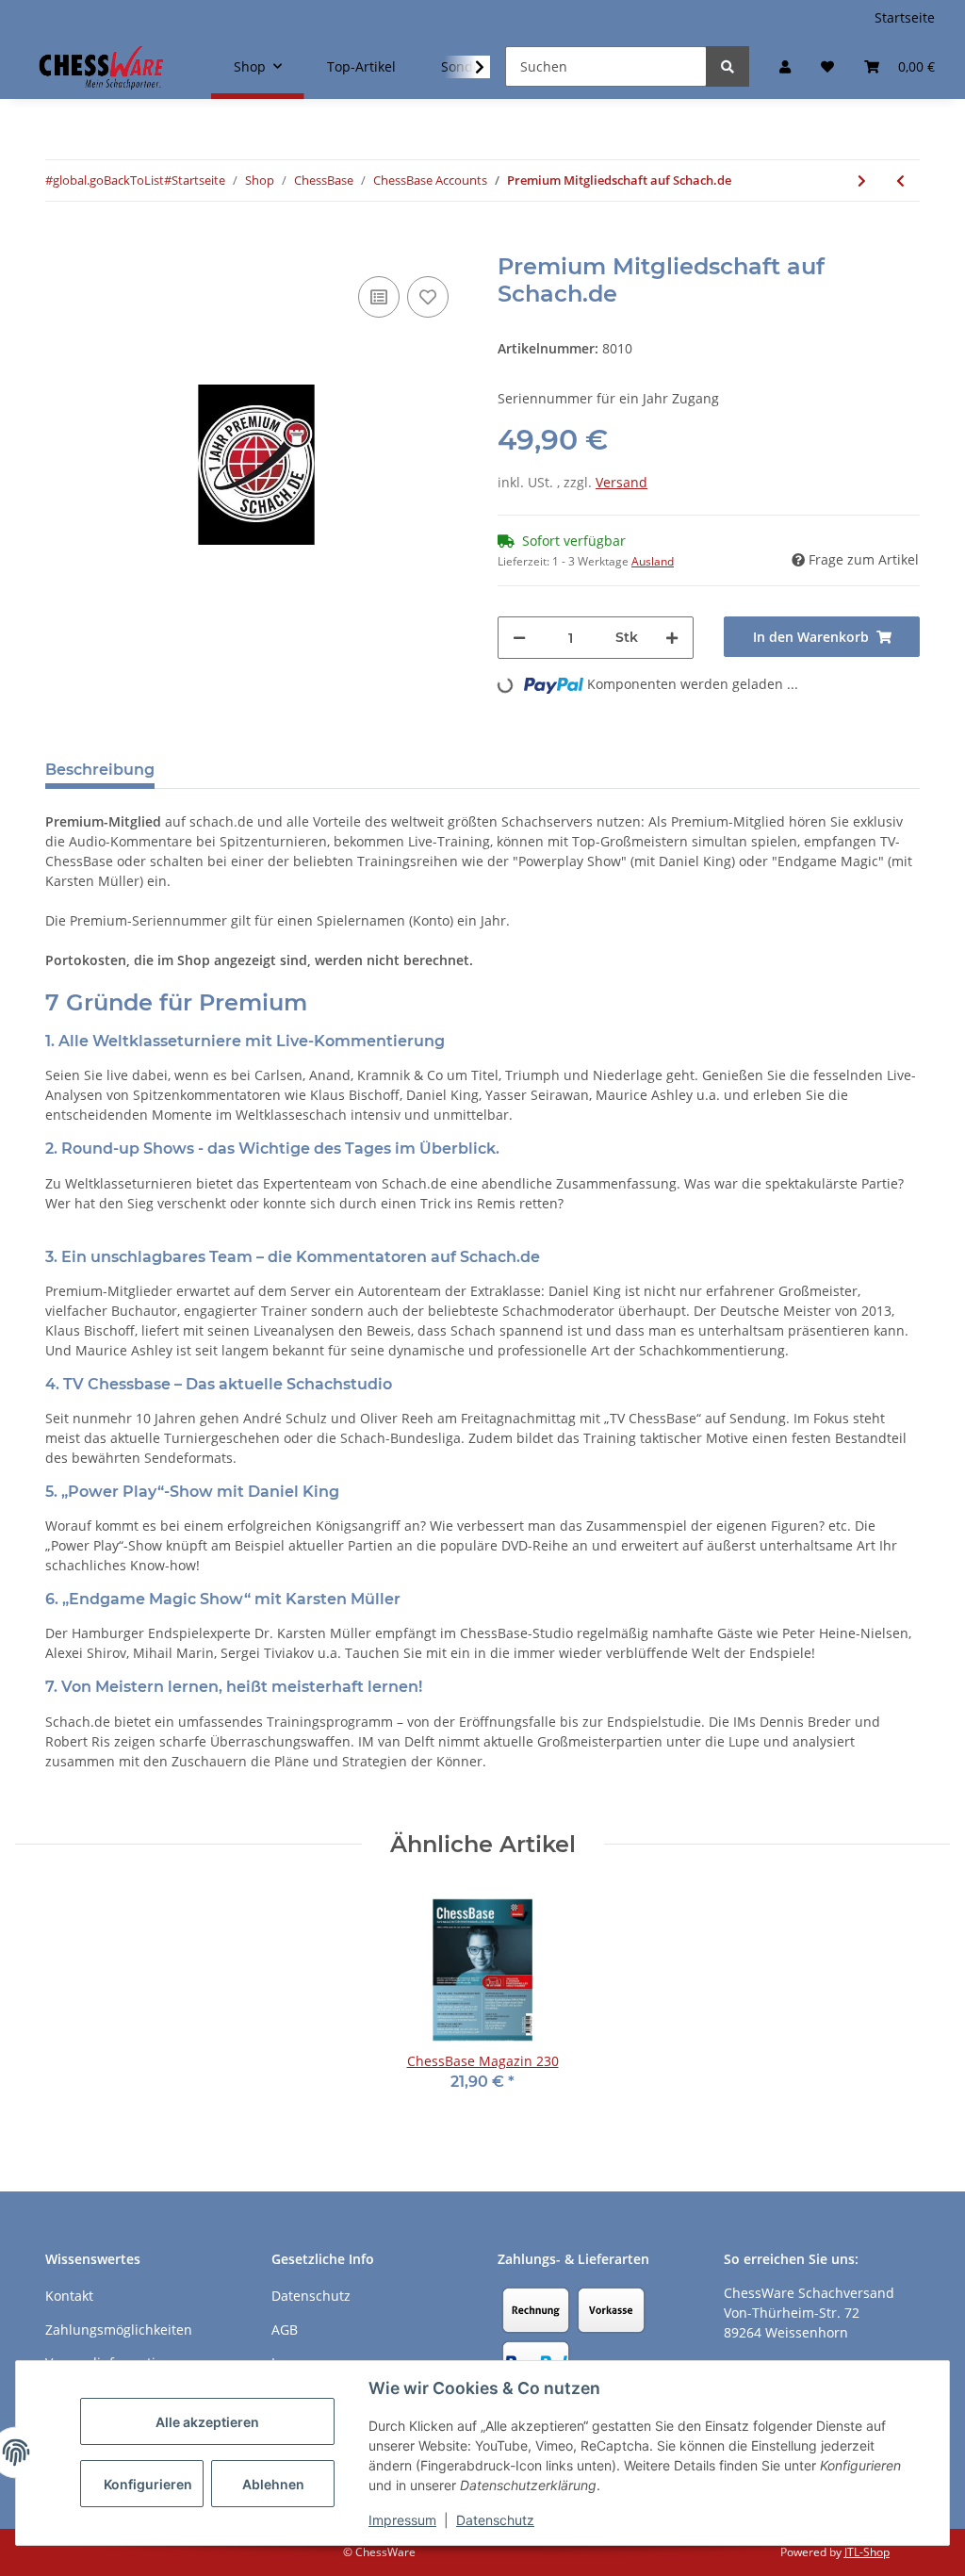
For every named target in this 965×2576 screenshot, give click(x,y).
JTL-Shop (867, 2552)
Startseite (905, 17)
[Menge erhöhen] (672, 638)
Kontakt (69, 2296)
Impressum (402, 2520)
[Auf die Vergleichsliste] (379, 297)
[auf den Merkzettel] (428, 297)
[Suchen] (728, 66)
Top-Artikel (361, 66)
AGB (285, 2330)
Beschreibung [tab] (100, 770)
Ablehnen (273, 2484)
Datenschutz (495, 2520)
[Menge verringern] (519, 638)
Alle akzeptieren (207, 2422)
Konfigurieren (148, 2484)
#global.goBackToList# (108, 180)
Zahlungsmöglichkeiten (119, 2330)
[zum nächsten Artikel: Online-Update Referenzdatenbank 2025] (862, 180)
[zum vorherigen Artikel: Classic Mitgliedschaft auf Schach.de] (900, 180)
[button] (785, 66)
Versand (622, 482)
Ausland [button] (653, 561)
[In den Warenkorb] (60, 243)
